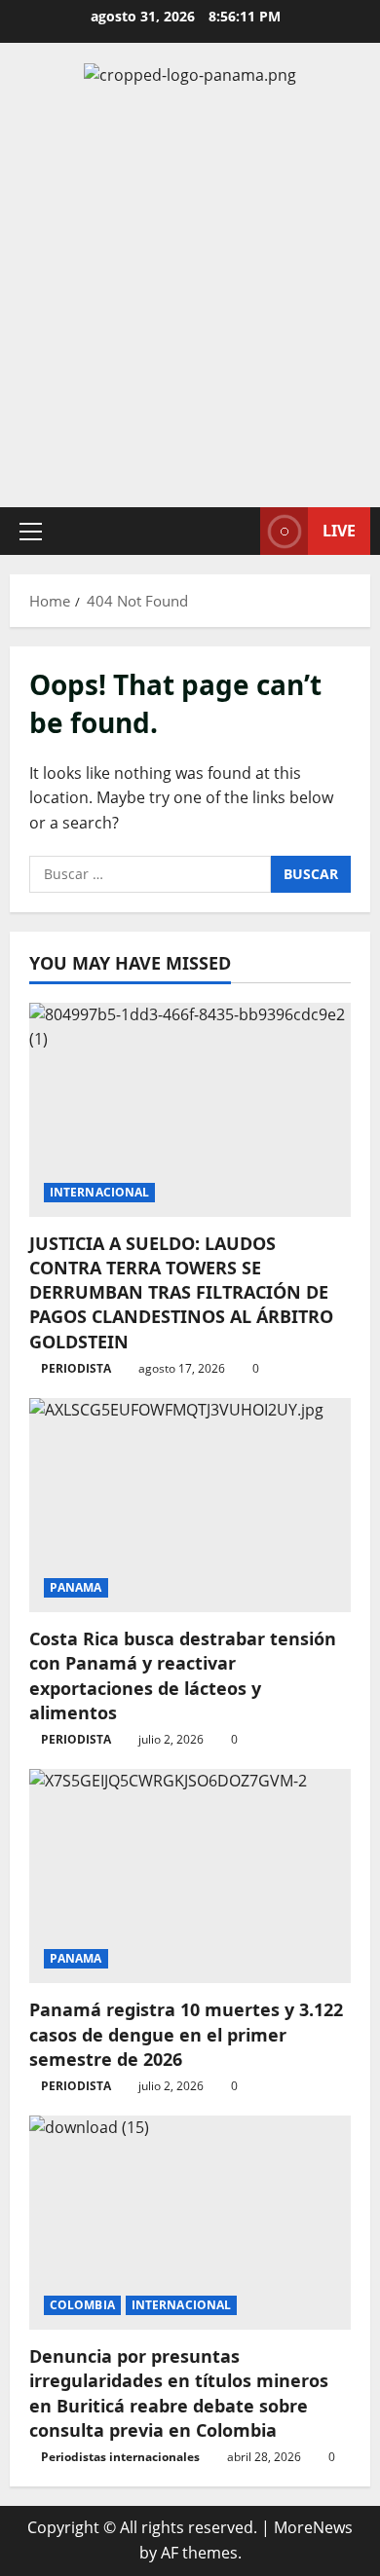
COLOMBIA (82, 2305)
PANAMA (76, 1587)
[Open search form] (236, 531)
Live (339, 530)
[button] (31, 531)
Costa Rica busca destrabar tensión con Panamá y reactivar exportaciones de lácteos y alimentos (183, 1675)
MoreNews (313, 2527)
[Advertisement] (190, 298)
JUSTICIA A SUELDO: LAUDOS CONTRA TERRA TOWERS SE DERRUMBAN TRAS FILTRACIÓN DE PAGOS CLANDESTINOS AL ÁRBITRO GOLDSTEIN (181, 1292)
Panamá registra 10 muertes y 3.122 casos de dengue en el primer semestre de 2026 (186, 2034)
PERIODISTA (76, 1368)
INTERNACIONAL (99, 1192)
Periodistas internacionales (120, 2457)
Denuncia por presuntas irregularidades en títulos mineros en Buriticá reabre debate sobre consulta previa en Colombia (179, 2393)
